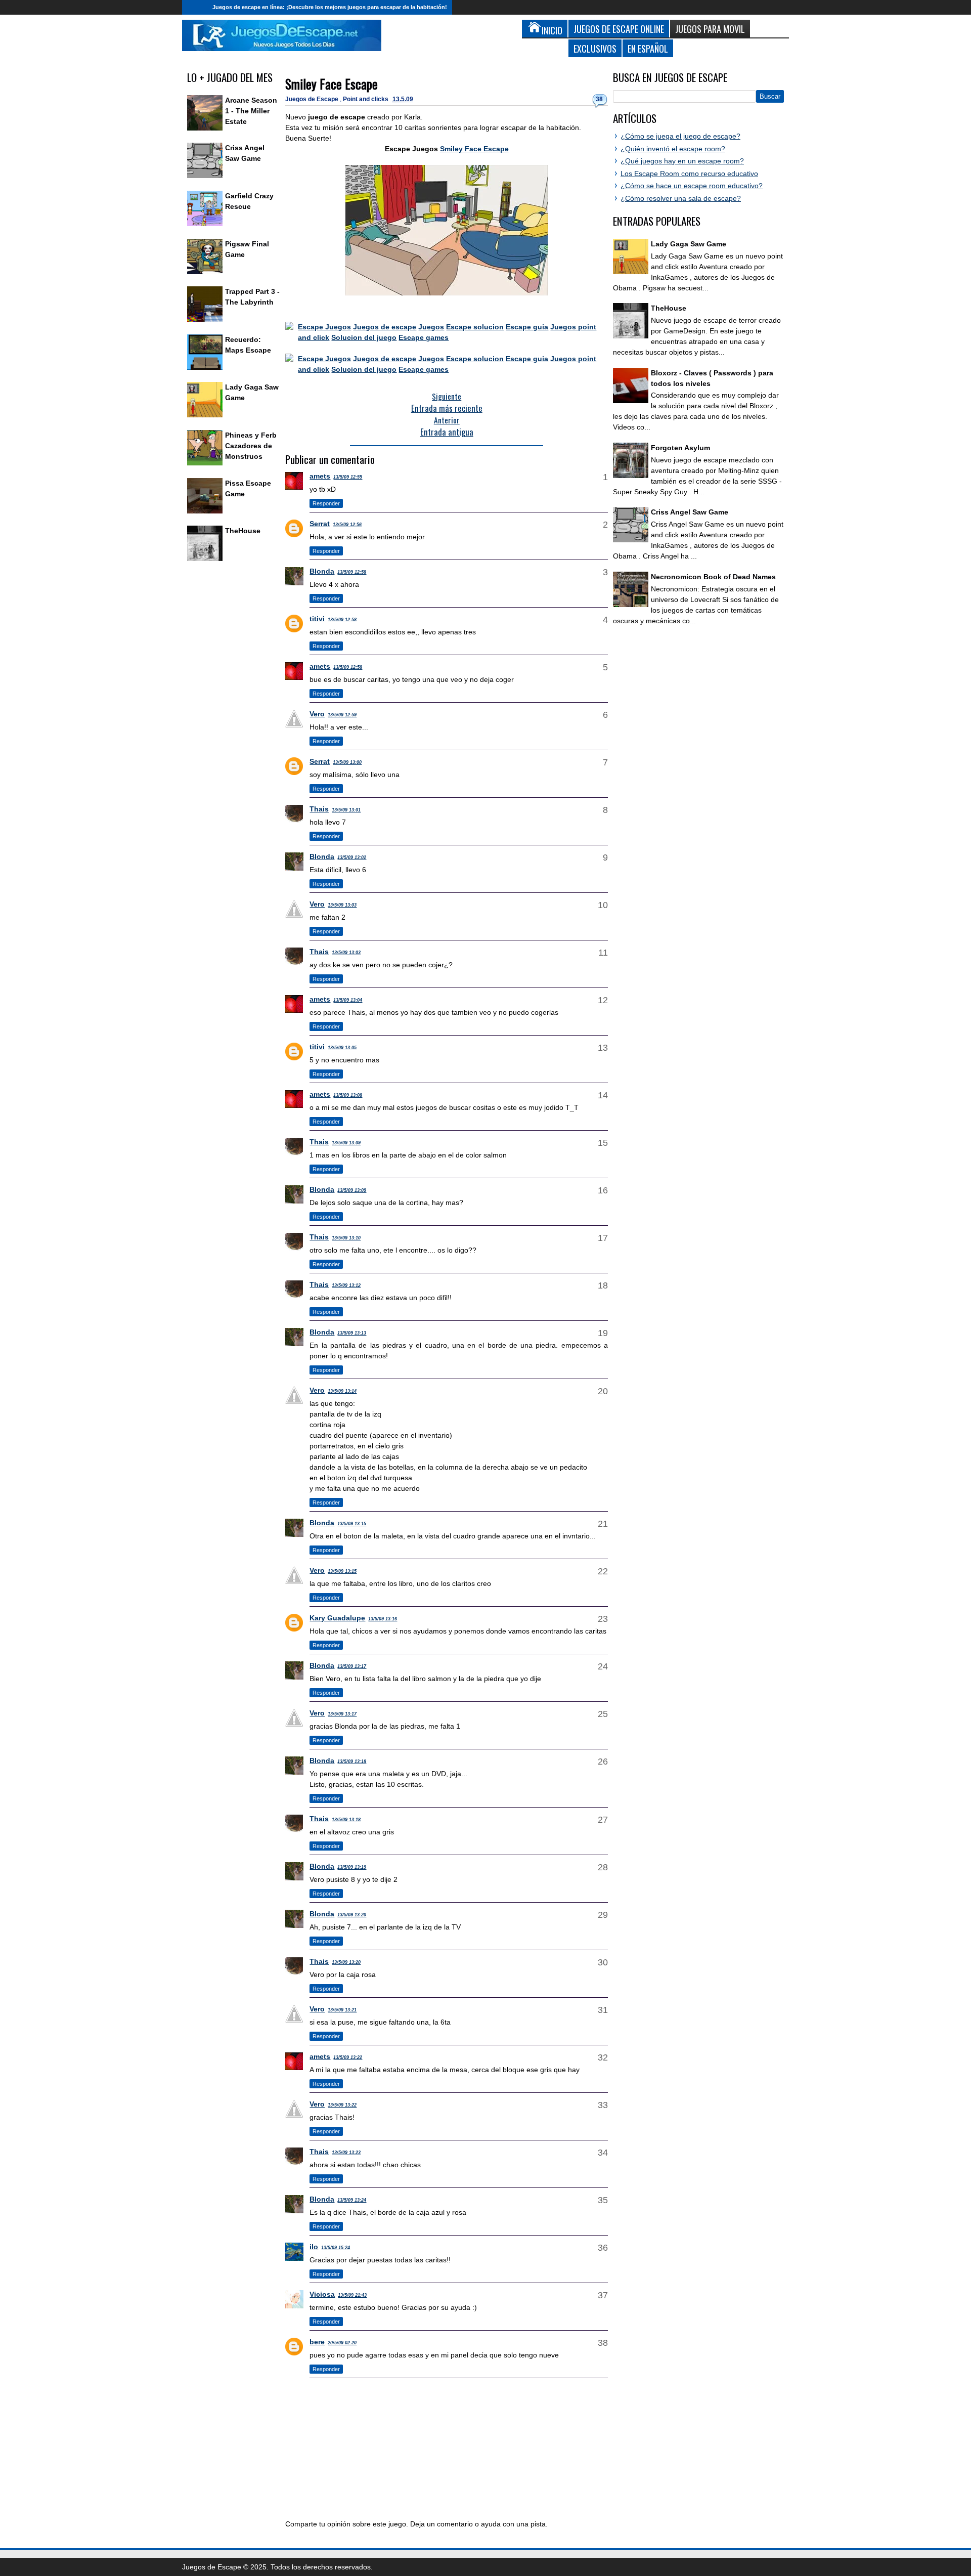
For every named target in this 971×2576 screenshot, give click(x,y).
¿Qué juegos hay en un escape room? (682, 161)
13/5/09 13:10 (346, 1238)
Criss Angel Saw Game (690, 512)
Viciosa (322, 2294)
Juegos (431, 327)
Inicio (195, 7)
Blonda (322, 571)
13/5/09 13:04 (348, 1000)
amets (320, 476)
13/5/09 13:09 (346, 1143)
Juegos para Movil (710, 29)
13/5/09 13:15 (352, 1524)
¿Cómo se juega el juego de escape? (680, 136)
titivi (317, 619)
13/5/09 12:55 (348, 477)
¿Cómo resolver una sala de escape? (681, 198)
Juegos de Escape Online (619, 29)
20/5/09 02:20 (342, 2343)
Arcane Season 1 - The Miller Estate (251, 111)
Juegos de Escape (313, 99)
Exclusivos (595, 48)
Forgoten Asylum (680, 448)
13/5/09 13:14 (342, 1391)
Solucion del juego (364, 337)
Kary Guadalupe (337, 1618)
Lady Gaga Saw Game (689, 244)
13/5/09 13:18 (352, 1762)
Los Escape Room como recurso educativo (689, 174)
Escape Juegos (324, 327)
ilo (314, 2247)
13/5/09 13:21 (342, 2010)
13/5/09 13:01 (346, 810)
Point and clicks (366, 99)
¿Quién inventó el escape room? (673, 149)
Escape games (424, 337)
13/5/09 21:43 (352, 2295)
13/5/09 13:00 (347, 762)
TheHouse (243, 531)
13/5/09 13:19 (352, 1867)
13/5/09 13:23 (346, 2153)
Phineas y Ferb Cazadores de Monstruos (251, 446)
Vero (317, 714)
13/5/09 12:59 (342, 715)
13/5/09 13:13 (352, 1333)
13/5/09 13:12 (346, 1285)
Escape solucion (475, 327)
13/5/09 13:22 (348, 2057)
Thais (319, 809)
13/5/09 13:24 (352, 2200)
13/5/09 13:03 (342, 905)
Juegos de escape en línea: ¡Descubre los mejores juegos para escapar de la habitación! (330, 7)
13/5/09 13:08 (348, 1095)
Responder (326, 503)
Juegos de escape (385, 327)
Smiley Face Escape (332, 84)
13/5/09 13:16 (383, 1619)
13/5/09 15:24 (336, 2248)
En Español (648, 48)
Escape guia (527, 327)
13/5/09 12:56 (347, 525)
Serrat (320, 524)
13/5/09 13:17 (352, 1666)
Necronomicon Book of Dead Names (713, 577)
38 (599, 99)
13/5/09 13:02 (352, 857)
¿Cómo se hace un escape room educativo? (692, 186)
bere (317, 2342)
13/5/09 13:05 (342, 1048)
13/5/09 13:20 (352, 1915)
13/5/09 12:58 (352, 572)
